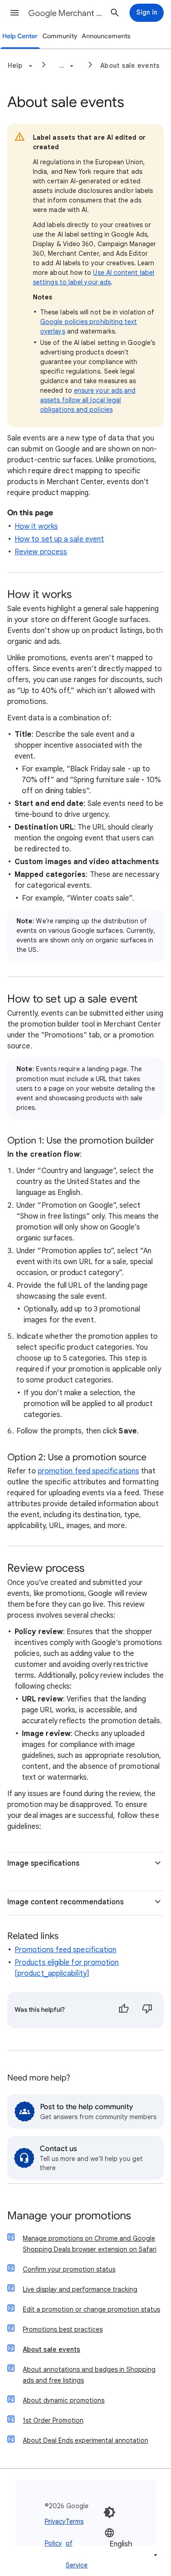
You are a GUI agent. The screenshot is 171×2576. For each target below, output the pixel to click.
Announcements (106, 36)
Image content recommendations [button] (65, 1902)
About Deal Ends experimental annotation (85, 2440)
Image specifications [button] (43, 1863)
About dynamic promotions (64, 2400)
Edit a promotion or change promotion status (91, 2309)
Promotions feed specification (65, 1950)
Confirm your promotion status (69, 2269)
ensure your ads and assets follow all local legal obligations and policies (88, 400)
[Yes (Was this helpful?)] (124, 2010)
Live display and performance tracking (80, 2289)
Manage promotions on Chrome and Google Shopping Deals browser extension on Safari (90, 2244)
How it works (36, 526)
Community (60, 36)
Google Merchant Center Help (65, 13)
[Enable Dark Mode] (109, 2512)
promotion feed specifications (88, 1471)
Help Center (20, 36)
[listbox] (132, 2544)
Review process (41, 552)
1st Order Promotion (53, 2420)
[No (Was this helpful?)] (147, 2010)
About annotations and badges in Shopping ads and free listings (89, 2375)
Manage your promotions (69, 2216)
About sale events (130, 66)
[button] (15, 13)
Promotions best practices (63, 2329)
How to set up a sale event (59, 539)
